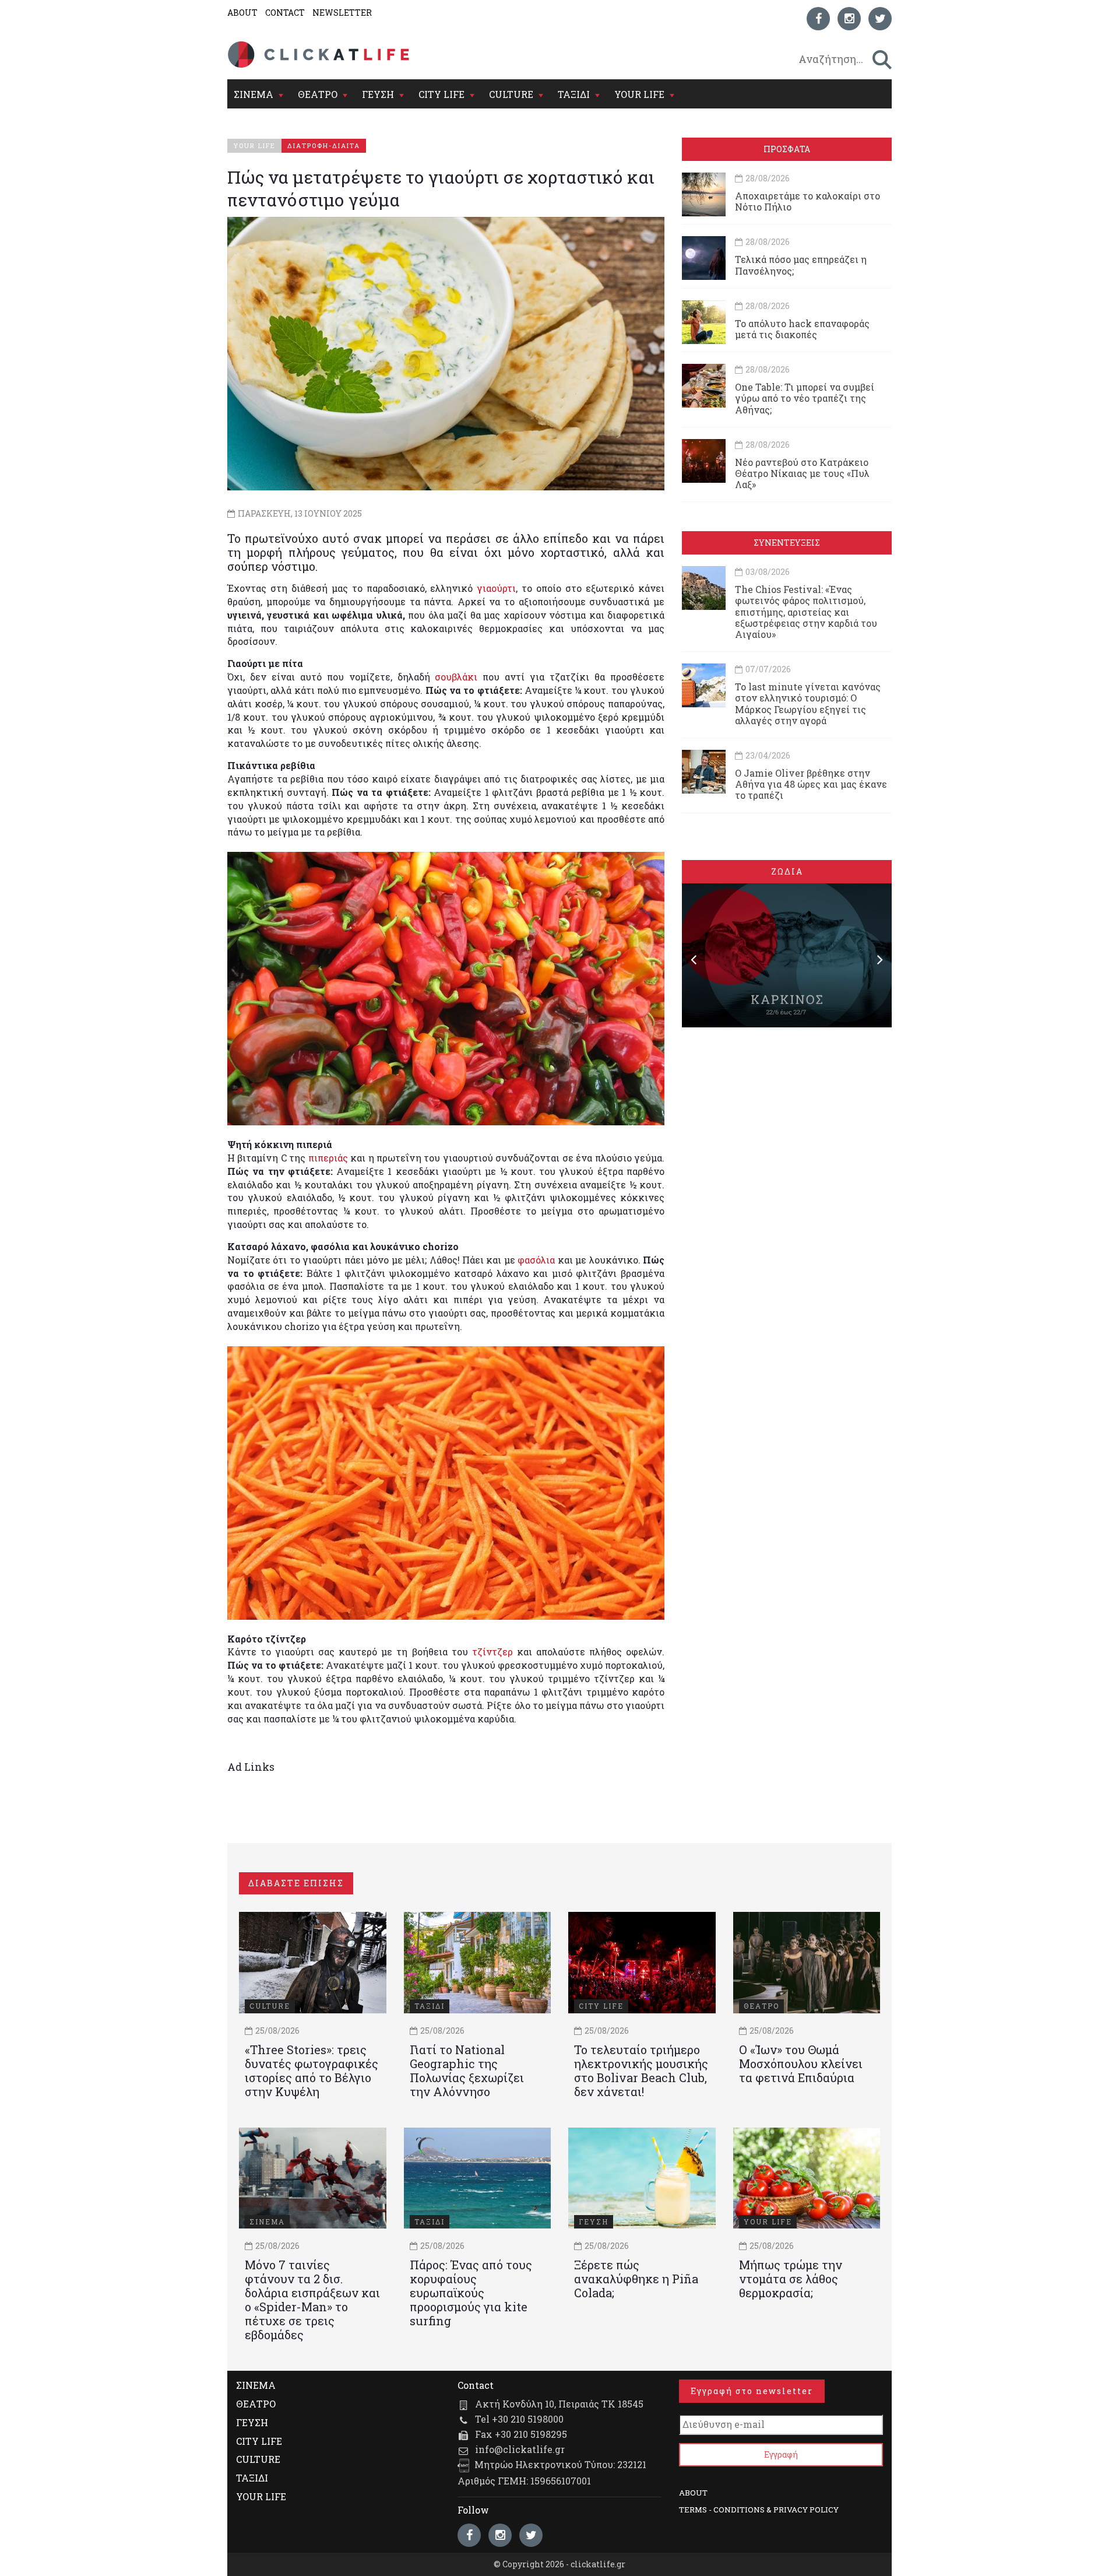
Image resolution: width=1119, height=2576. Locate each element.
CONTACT (285, 13)
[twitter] (880, 19)
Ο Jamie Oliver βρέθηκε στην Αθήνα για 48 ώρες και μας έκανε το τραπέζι (811, 784)
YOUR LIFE (639, 94)
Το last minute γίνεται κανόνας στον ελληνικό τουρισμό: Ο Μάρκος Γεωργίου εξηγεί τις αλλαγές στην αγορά (808, 703)
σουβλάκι (456, 677)
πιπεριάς (328, 1158)
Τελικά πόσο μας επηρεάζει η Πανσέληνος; (801, 265)
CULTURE (511, 94)
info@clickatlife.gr (520, 2449)
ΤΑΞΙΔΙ (574, 94)
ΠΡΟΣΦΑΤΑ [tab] (787, 149)
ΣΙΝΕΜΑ (254, 94)
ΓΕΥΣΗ (378, 94)
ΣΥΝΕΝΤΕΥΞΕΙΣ (787, 543)
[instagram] (849, 19)
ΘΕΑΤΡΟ (318, 94)
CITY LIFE (441, 94)
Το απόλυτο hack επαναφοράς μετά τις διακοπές (802, 329)
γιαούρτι (496, 588)
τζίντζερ (492, 1652)
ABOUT (242, 13)
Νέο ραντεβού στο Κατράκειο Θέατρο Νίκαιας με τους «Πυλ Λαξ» (802, 473)
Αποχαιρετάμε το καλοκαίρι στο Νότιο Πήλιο (807, 201)
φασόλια (536, 1260)
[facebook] (818, 19)
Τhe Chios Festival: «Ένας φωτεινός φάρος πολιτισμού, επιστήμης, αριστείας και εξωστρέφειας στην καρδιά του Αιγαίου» (806, 612)
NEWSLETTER (342, 13)
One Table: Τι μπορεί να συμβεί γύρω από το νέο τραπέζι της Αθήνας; (805, 398)
